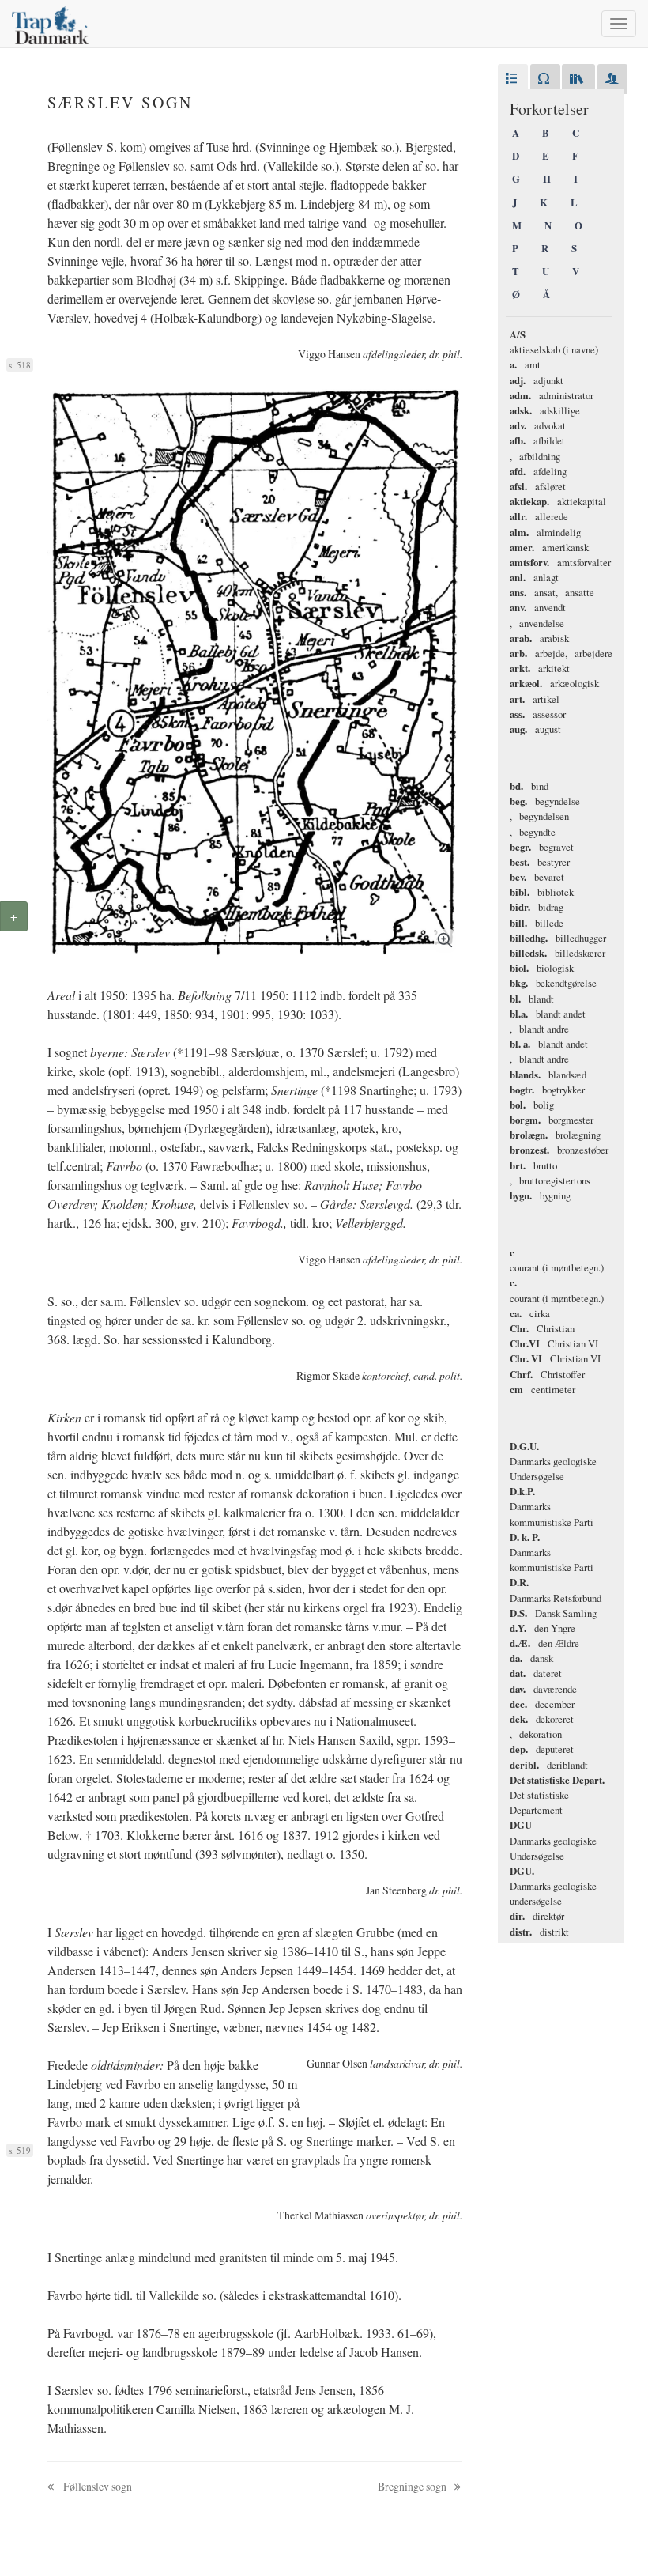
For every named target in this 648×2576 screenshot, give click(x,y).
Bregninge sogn (413, 2486)
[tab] (513, 79)
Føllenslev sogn (96, 2486)
